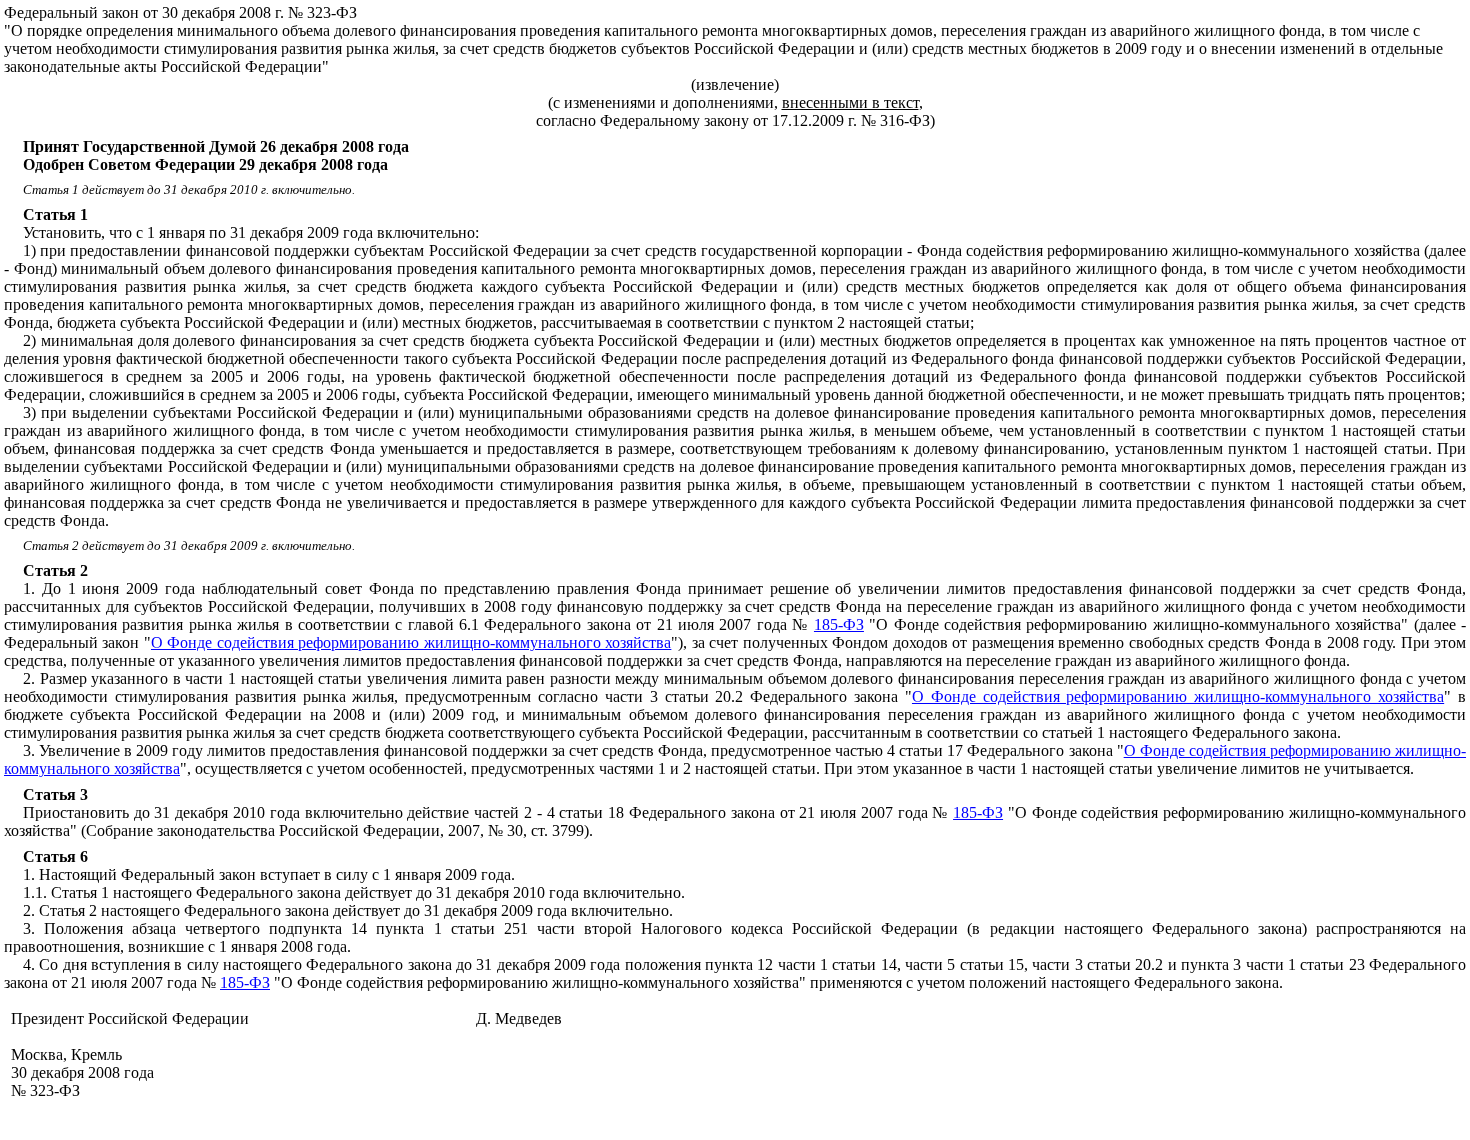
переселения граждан (1014, 30)
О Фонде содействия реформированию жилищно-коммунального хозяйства (411, 642)
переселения (471, 304)
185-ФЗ (839, 624)
